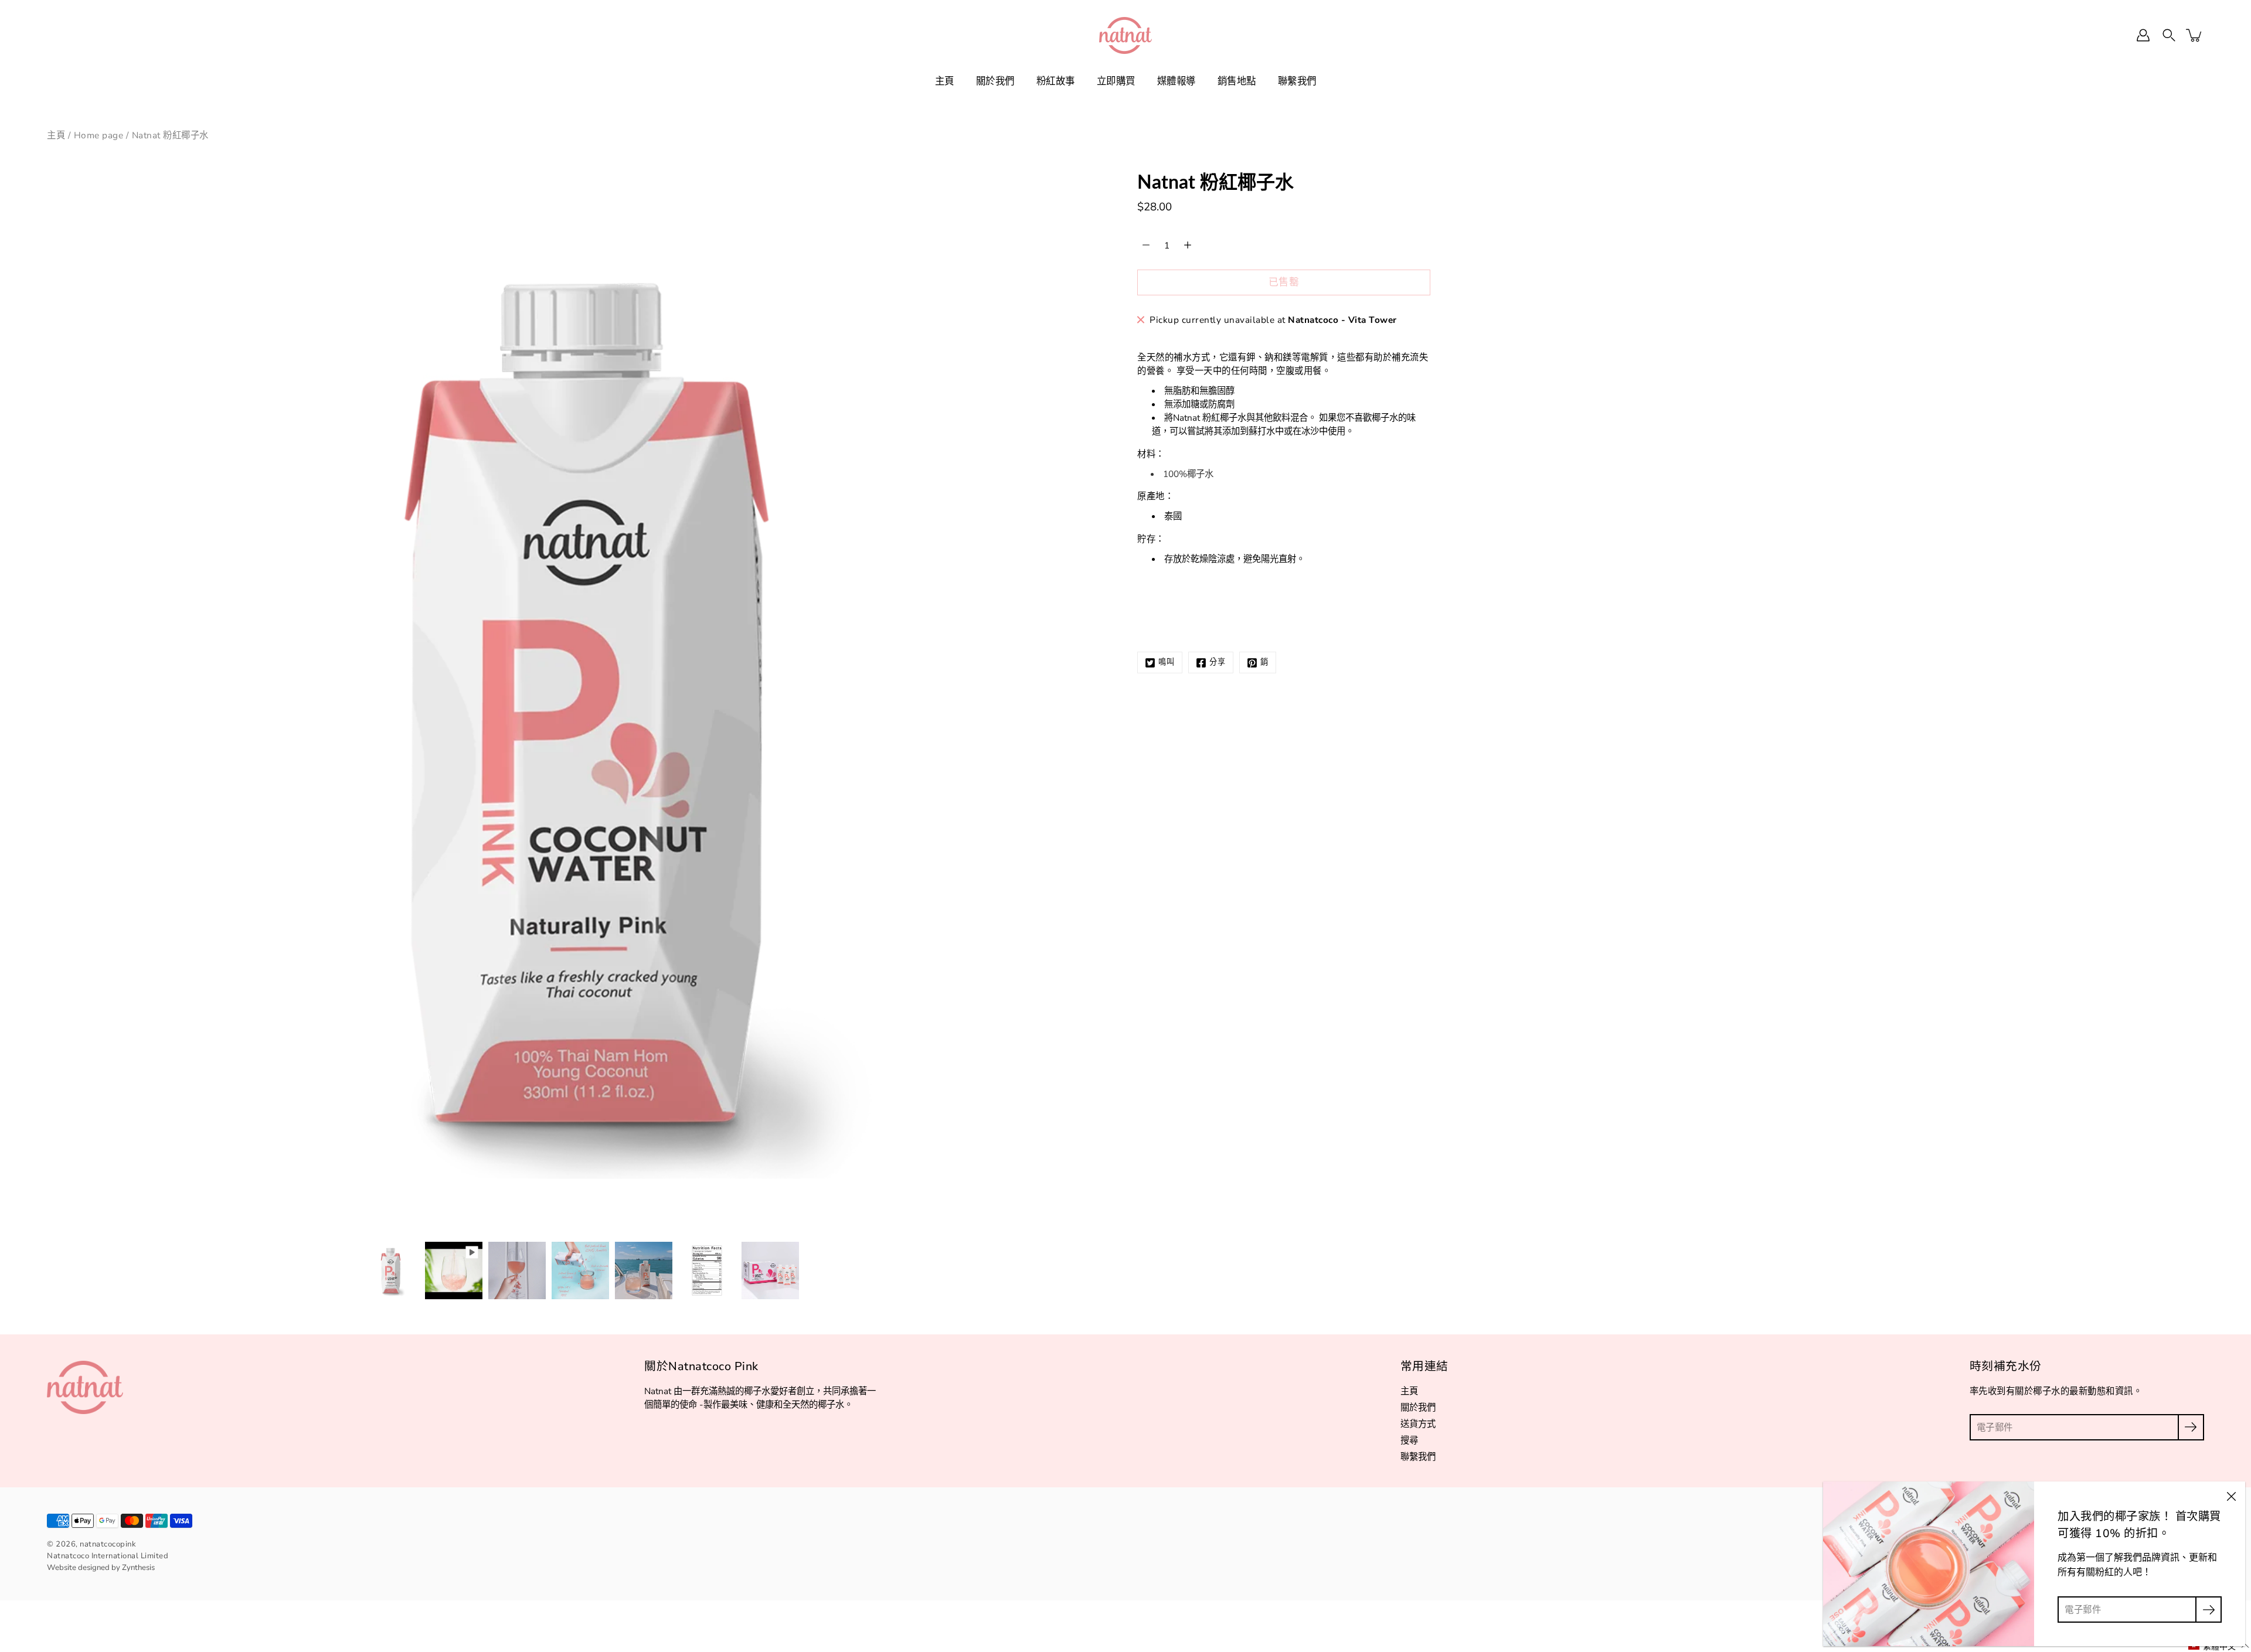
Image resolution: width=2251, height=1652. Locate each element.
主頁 (945, 81)
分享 (1218, 662)
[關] (2231, 1496)
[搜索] (2169, 35)
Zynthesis (138, 1568)
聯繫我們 (1297, 81)
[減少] (1146, 245)
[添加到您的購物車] (2195, 35)
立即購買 (1116, 81)
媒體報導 (1176, 81)
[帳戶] (2143, 35)
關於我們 (995, 81)
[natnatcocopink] (1125, 35)
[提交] (2191, 1427)
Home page (99, 135)
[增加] (1188, 245)
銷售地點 (1237, 81)
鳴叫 (1167, 662)
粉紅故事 (1056, 81)
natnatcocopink (108, 1544)
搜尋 (1409, 1440)
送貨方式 (1418, 1424)
